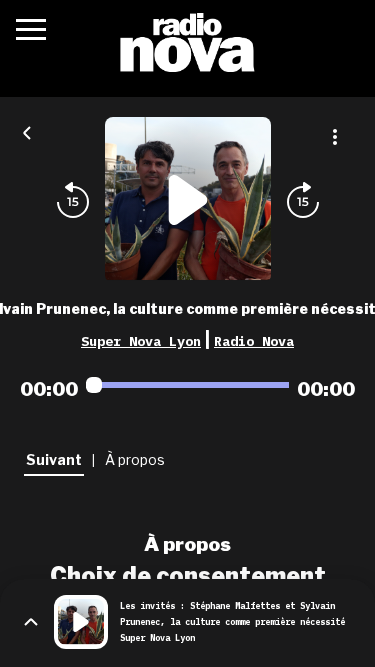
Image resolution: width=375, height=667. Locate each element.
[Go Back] (27, 131)
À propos (187, 544)
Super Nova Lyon (141, 341)
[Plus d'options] (335, 137)
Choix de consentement (188, 576)
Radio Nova (254, 341)
